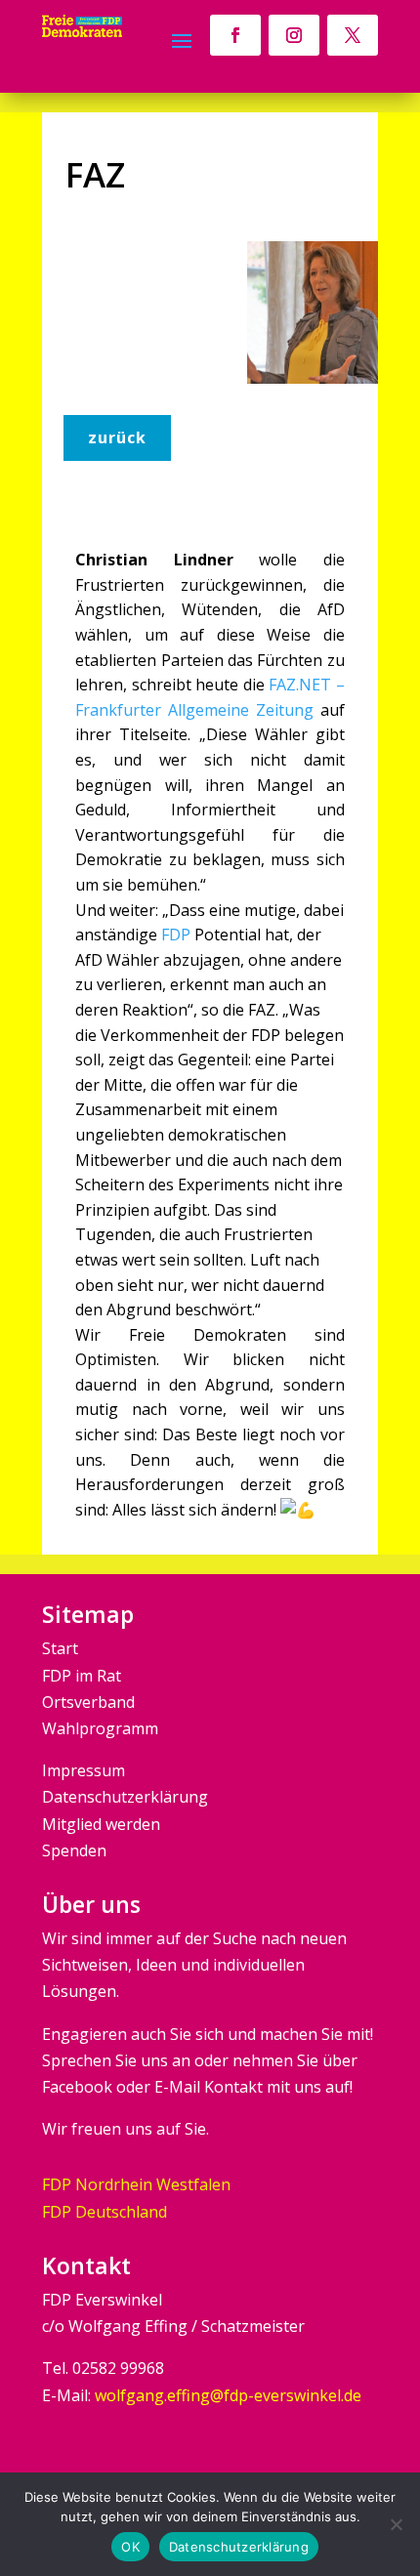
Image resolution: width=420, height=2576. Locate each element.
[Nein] (396, 2524)
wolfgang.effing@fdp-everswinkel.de (228, 2395)
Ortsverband (88, 1702)
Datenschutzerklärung (125, 1797)
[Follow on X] (353, 35)
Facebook (77, 2087)
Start (60, 1648)
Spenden (74, 1850)
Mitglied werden (101, 1824)
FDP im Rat (82, 1676)
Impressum (84, 1770)
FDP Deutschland (105, 2212)
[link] (176, 935)
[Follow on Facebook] (235, 35)
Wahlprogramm (100, 1728)
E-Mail (177, 2087)
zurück (117, 437)
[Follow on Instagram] (294, 35)
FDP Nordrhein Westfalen (136, 2184)
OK (130, 2547)
